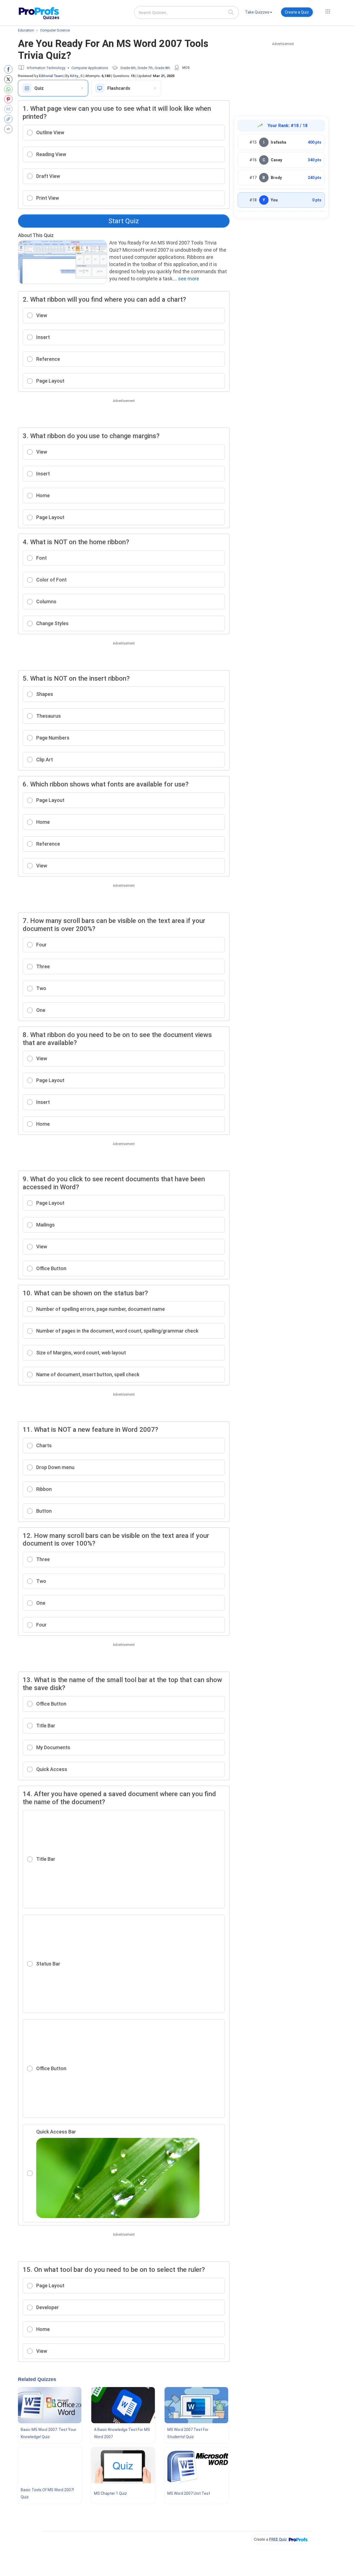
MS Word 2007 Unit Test (189, 2493)
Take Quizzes (257, 12)
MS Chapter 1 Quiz (110, 2493)
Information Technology (46, 68)
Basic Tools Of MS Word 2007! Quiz (47, 2493)
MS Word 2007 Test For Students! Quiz (188, 2433)
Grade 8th (162, 68)
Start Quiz (124, 221)
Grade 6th (128, 68)
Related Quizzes (37, 2379)
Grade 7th (145, 68)
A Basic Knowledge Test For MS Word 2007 (122, 2433)
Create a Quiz (297, 12)
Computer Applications (90, 68)
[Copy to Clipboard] (10, 119)
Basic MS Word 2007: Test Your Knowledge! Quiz (49, 2433)
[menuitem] (259, 13)
